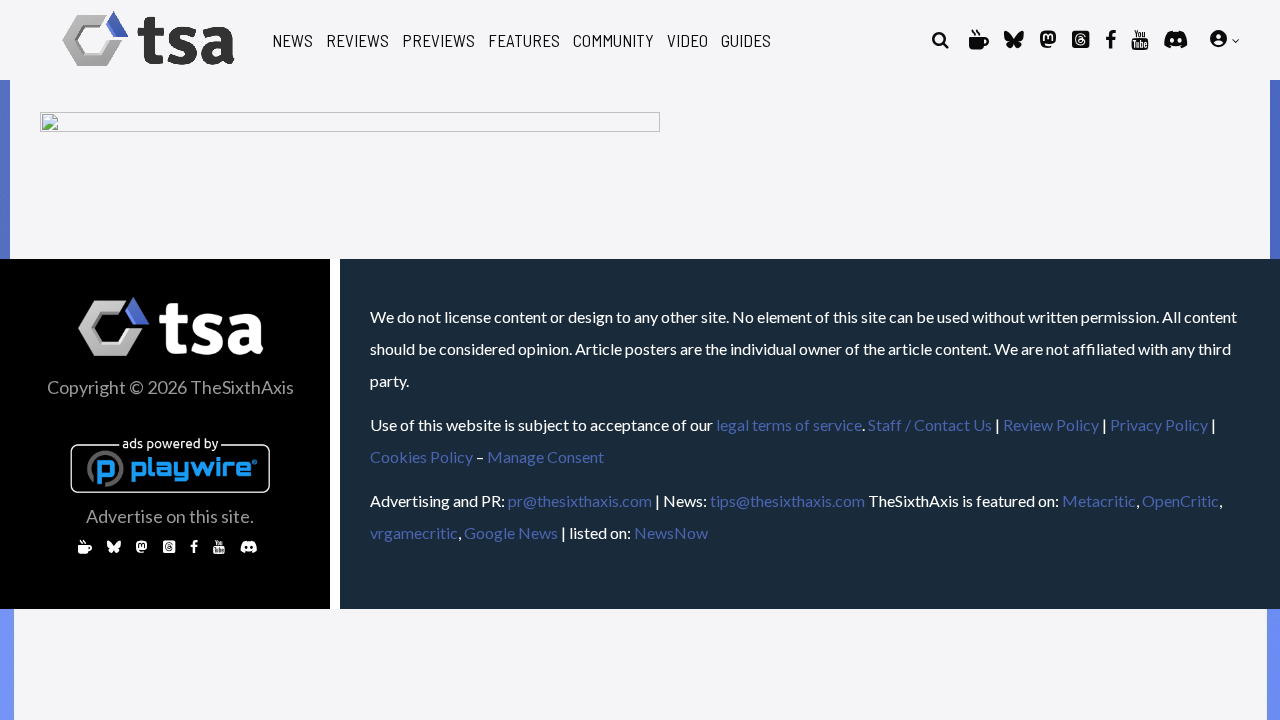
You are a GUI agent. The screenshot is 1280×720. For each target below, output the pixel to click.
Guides (746, 40)
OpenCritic (1180, 500)
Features (524, 40)
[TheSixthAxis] (148, 69)
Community (613, 40)
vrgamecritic (414, 532)
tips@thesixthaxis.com (787, 500)
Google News (511, 532)
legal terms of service (789, 424)
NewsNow (671, 532)
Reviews (357, 40)
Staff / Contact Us (930, 424)
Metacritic (1099, 500)
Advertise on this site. (170, 516)
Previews (438, 40)
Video (687, 40)
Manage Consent (545, 456)
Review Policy (1051, 424)
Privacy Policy (1159, 424)
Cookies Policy (421, 456)
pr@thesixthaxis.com (580, 500)
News (292, 40)
